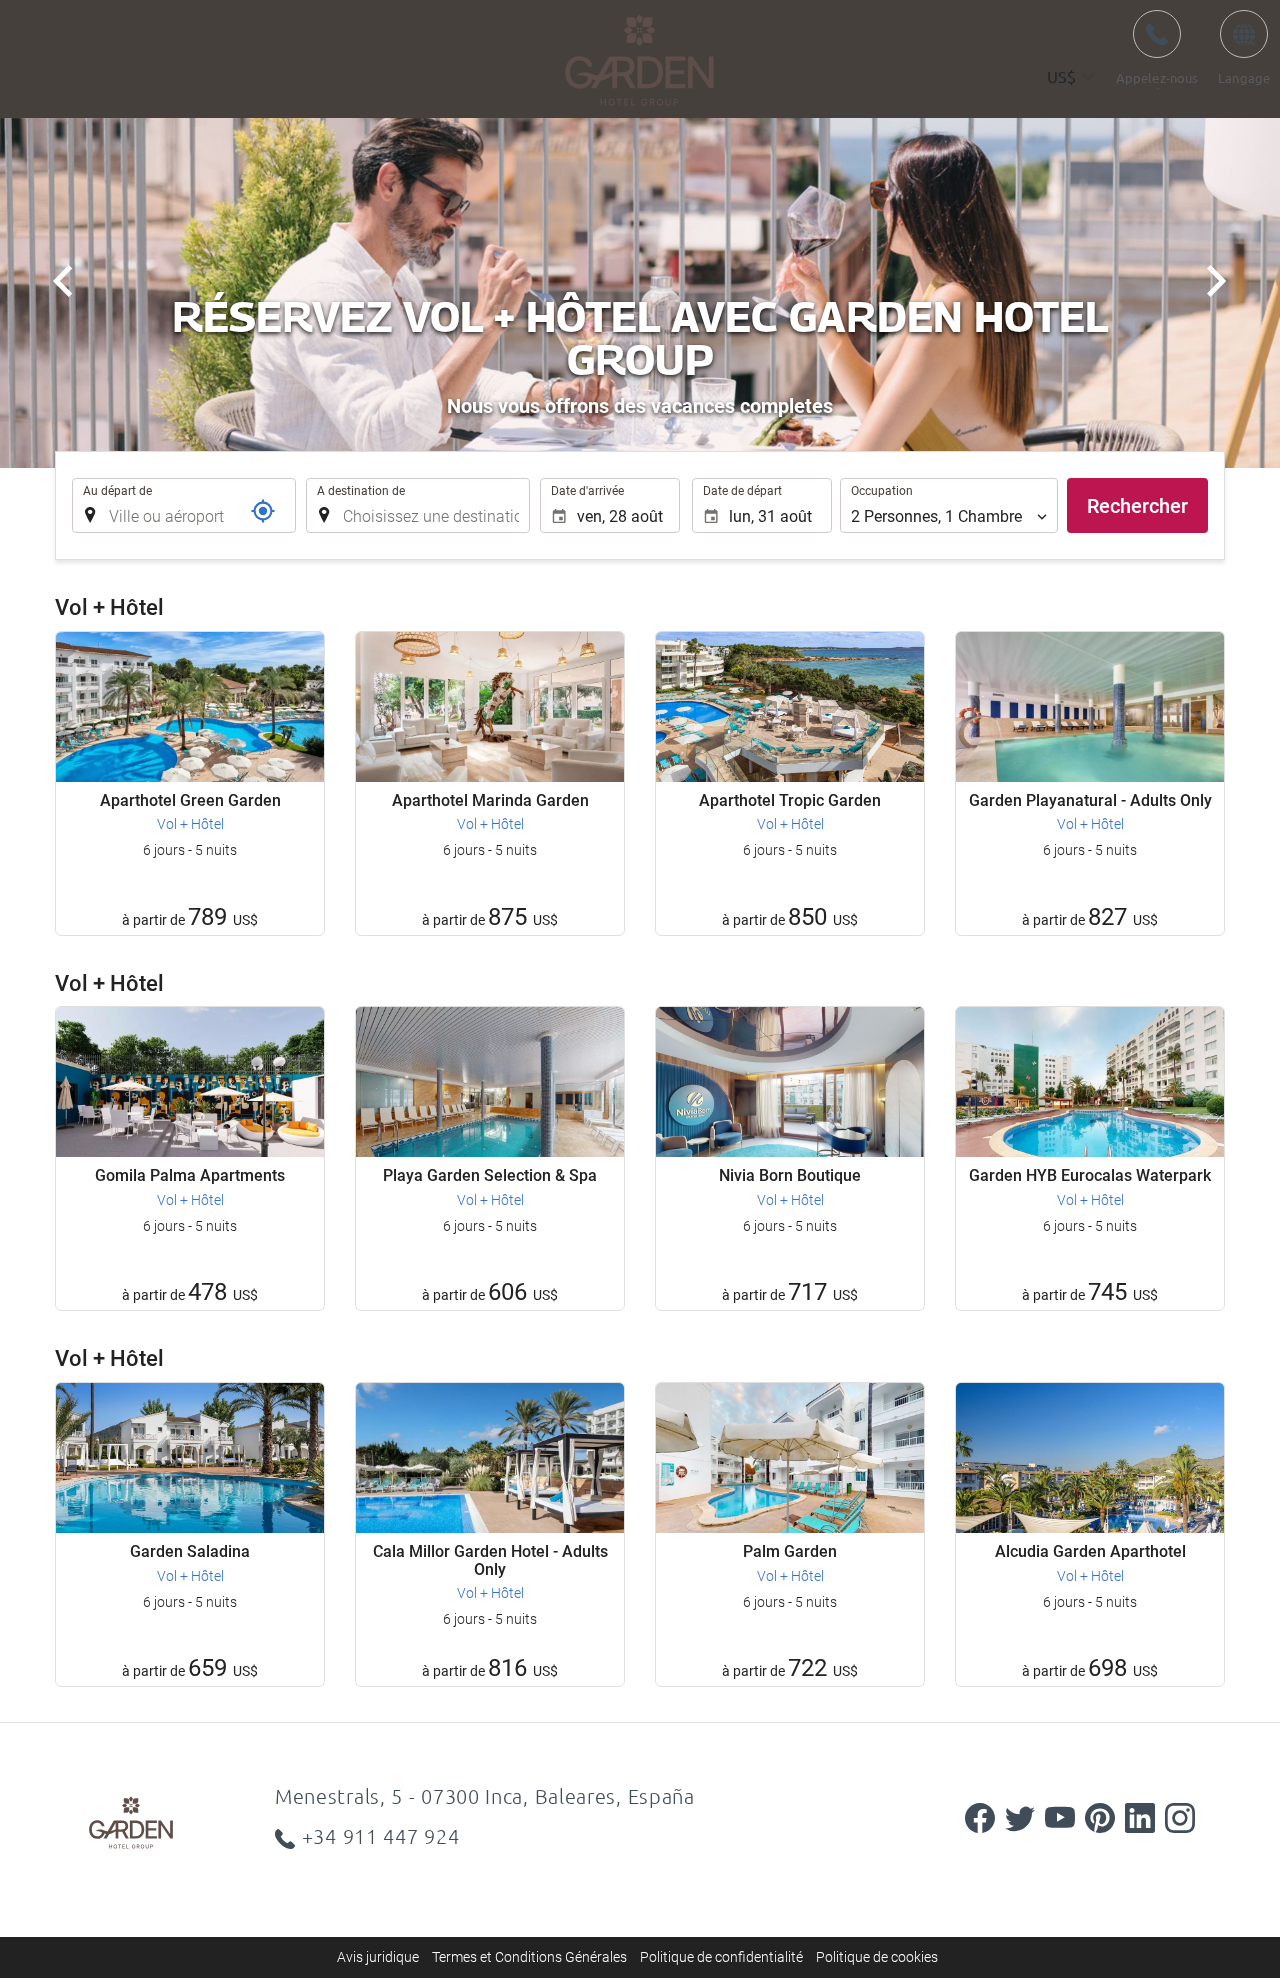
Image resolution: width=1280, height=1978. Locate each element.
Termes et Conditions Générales (529, 1957)
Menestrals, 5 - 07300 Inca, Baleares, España (485, 1796)
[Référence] (263, 511)
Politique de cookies (877, 1957)
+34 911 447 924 (381, 1836)
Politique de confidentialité (721, 1957)
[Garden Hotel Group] (165, 1822)
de (1244, 46)
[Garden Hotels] (639, 60)
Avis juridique (378, 1957)
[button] (1071, 77)
